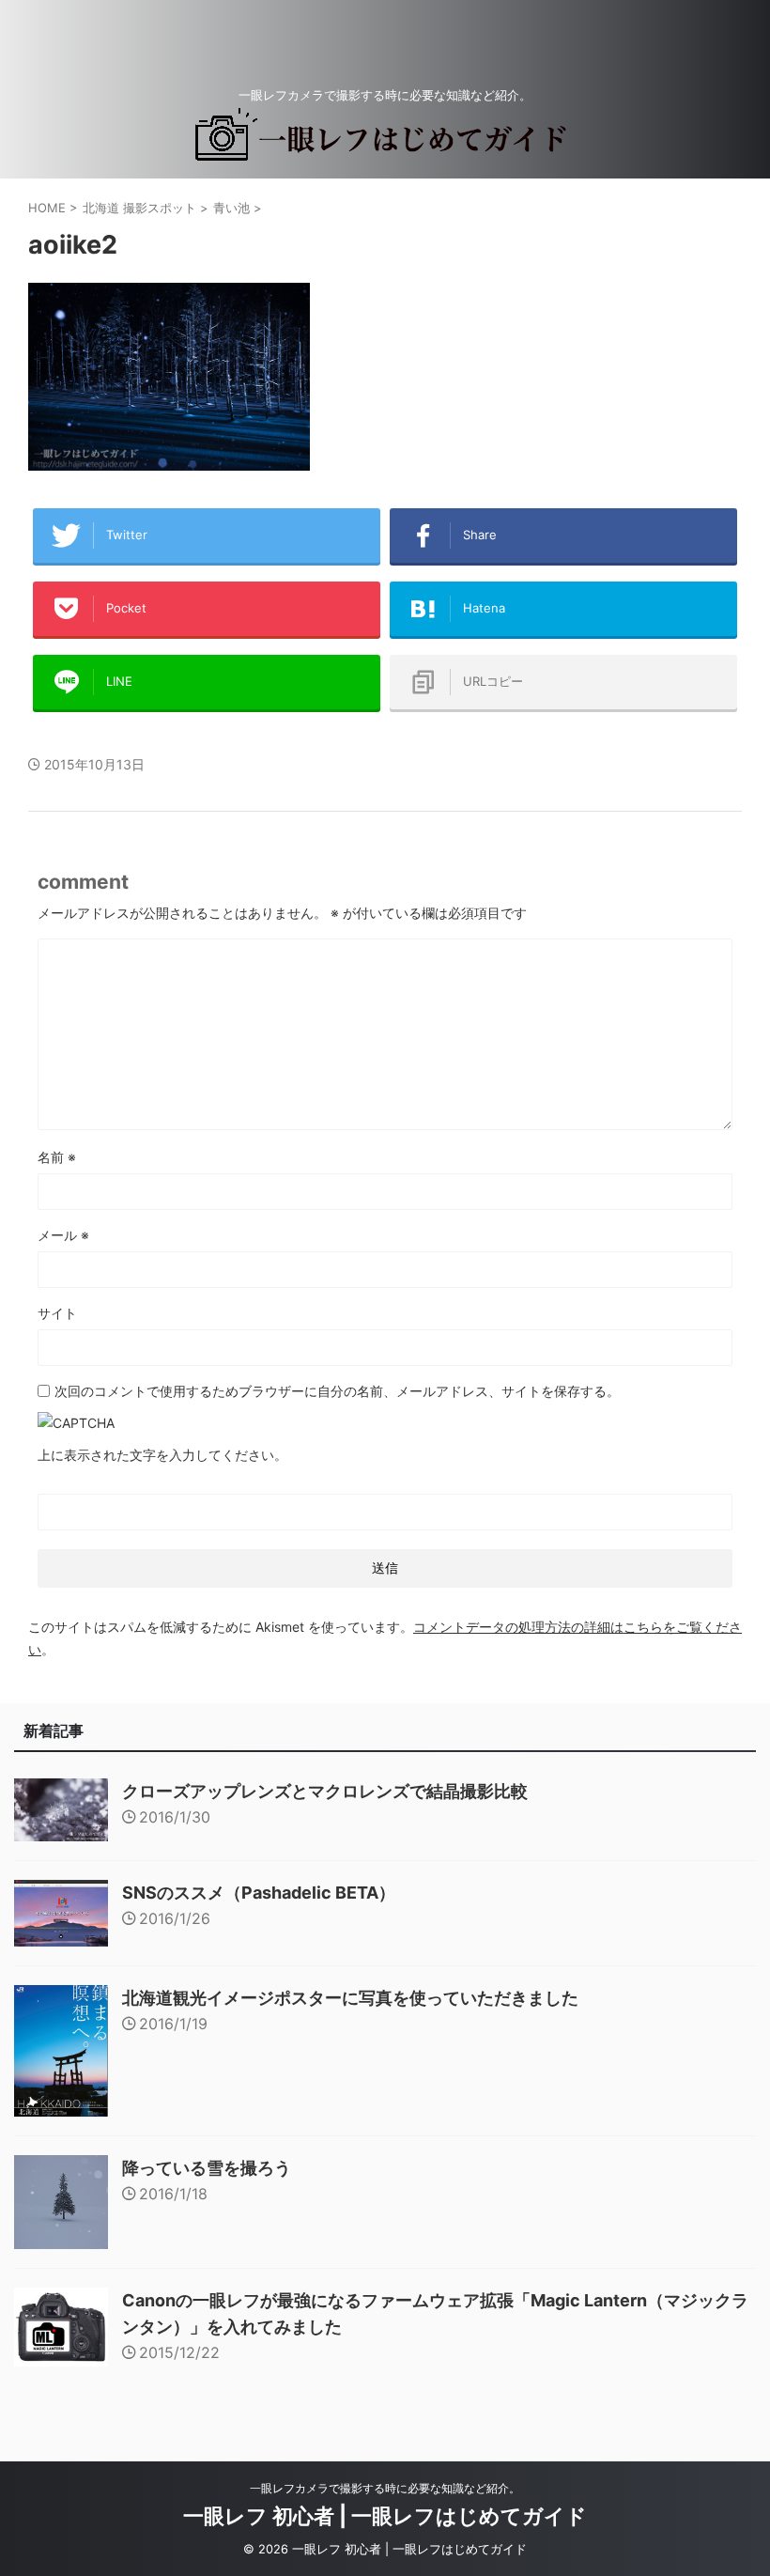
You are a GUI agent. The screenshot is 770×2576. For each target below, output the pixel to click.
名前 (57, 1157)
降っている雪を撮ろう (207, 2168)
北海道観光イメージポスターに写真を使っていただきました (350, 1998)
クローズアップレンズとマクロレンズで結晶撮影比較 (325, 1791)
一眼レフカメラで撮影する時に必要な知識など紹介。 (385, 2488)
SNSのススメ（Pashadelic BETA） (259, 1893)
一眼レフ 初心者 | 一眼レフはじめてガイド (385, 2516)
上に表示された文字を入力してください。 (162, 1455)
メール (63, 1235)
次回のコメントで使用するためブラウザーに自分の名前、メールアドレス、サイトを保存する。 (337, 1391)
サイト (57, 1313)
